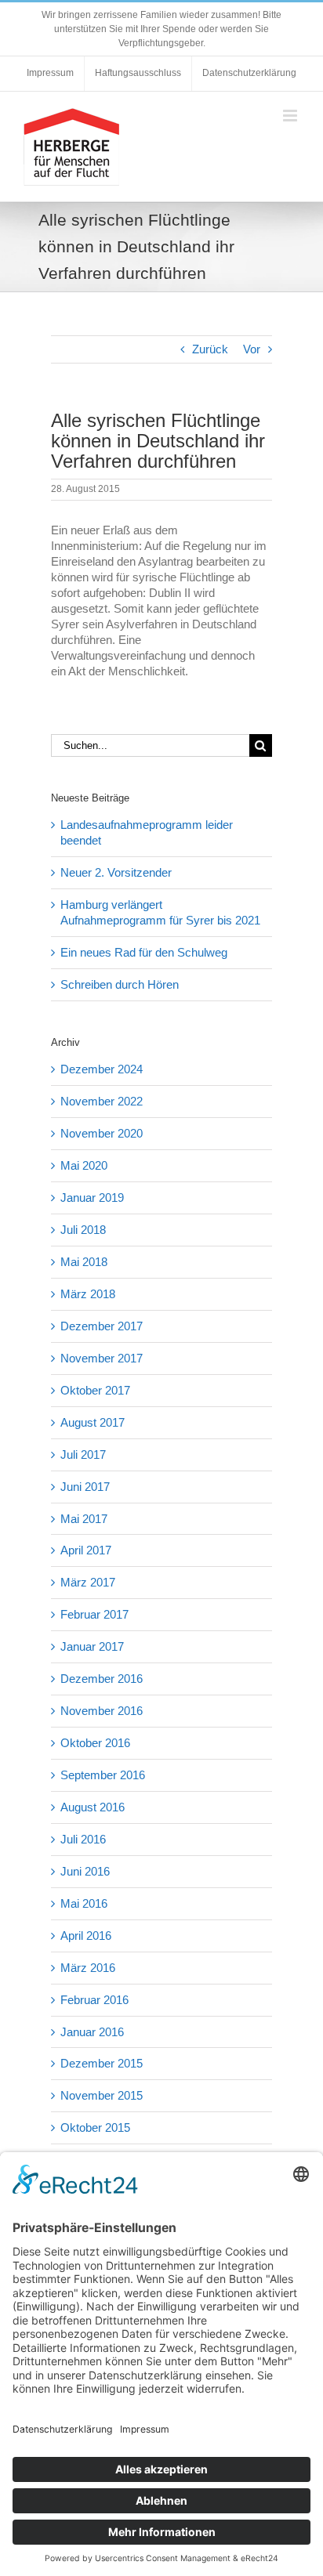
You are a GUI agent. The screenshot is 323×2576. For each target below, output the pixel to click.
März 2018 (88, 1294)
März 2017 (88, 1582)
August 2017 (93, 1422)
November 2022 (102, 1101)
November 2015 (102, 2095)
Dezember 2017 (102, 1326)
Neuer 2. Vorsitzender (116, 872)
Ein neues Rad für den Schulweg (144, 952)
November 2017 (102, 1358)
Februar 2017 (94, 1614)
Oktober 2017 (95, 1390)
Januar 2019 (92, 1198)
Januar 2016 (92, 2032)
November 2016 (102, 1711)
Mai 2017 (84, 1519)
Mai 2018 (84, 1262)
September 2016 (103, 1775)
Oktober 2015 (95, 2127)
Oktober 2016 (95, 1743)
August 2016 (93, 1807)
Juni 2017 (85, 1487)
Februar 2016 (94, 2000)
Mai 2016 (84, 1903)
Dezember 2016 (102, 1679)
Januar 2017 (92, 1646)
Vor (252, 349)
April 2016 (86, 1936)
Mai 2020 (84, 1165)
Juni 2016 (85, 1871)
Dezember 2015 (102, 2063)
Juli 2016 (83, 1839)
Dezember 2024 (102, 1069)
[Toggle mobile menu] (291, 116)
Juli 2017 (83, 1454)
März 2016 (88, 1968)
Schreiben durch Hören (120, 984)
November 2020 (102, 1133)
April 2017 (86, 1550)
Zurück (210, 349)
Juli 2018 (83, 1230)
